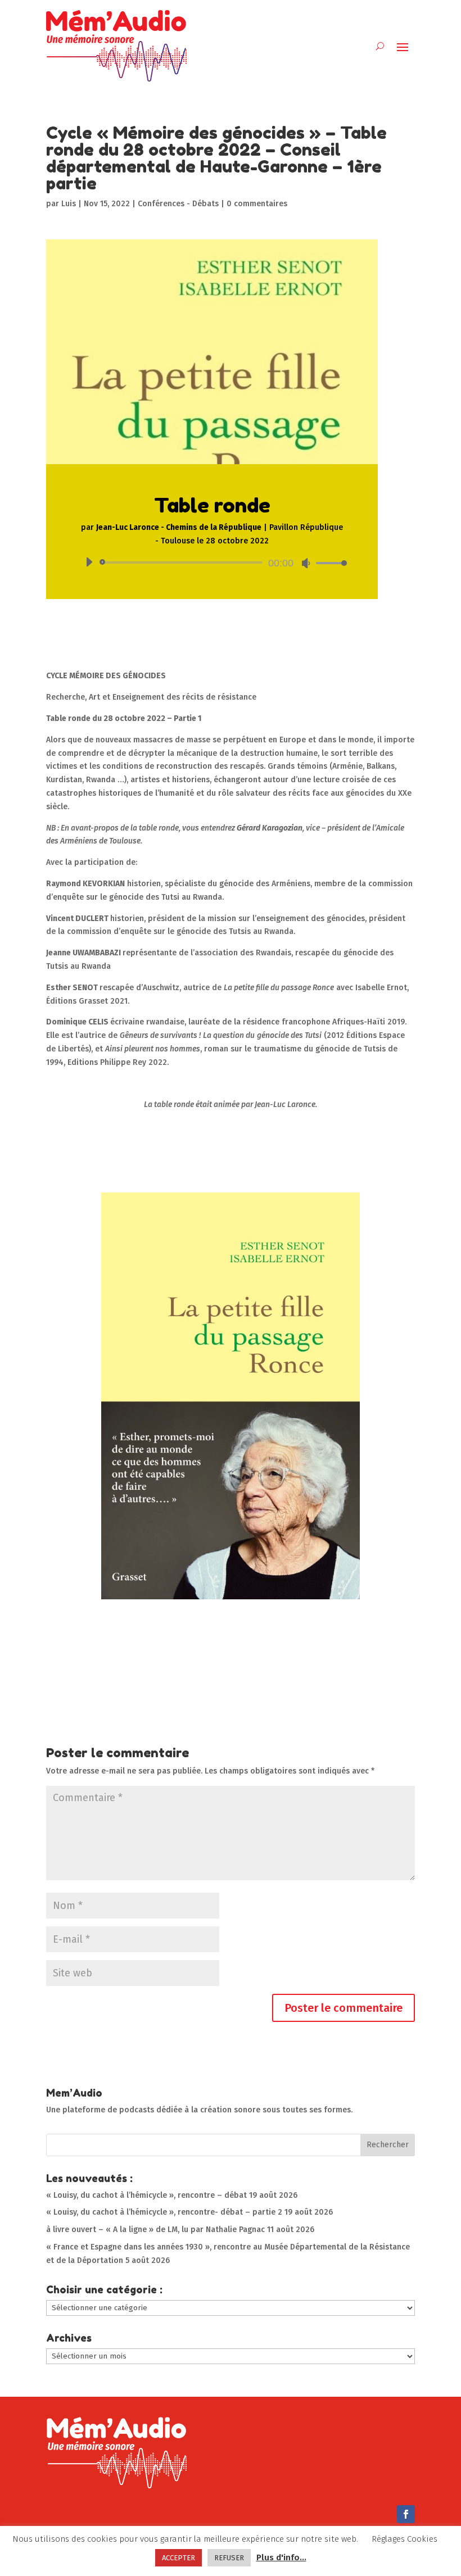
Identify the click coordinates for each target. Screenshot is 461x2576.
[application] (212, 563)
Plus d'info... (281, 2557)
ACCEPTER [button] (178, 2558)
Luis (69, 204)
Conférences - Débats (178, 204)
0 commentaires (257, 204)
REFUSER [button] (229, 2558)
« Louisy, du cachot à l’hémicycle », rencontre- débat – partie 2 (164, 2212)
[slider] (328, 563)
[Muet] (306, 563)
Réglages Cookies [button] (404, 2539)
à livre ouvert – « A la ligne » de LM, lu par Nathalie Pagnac (155, 2230)
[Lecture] (89, 562)
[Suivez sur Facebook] (406, 2514)
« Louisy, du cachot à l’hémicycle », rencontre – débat (146, 2195)
